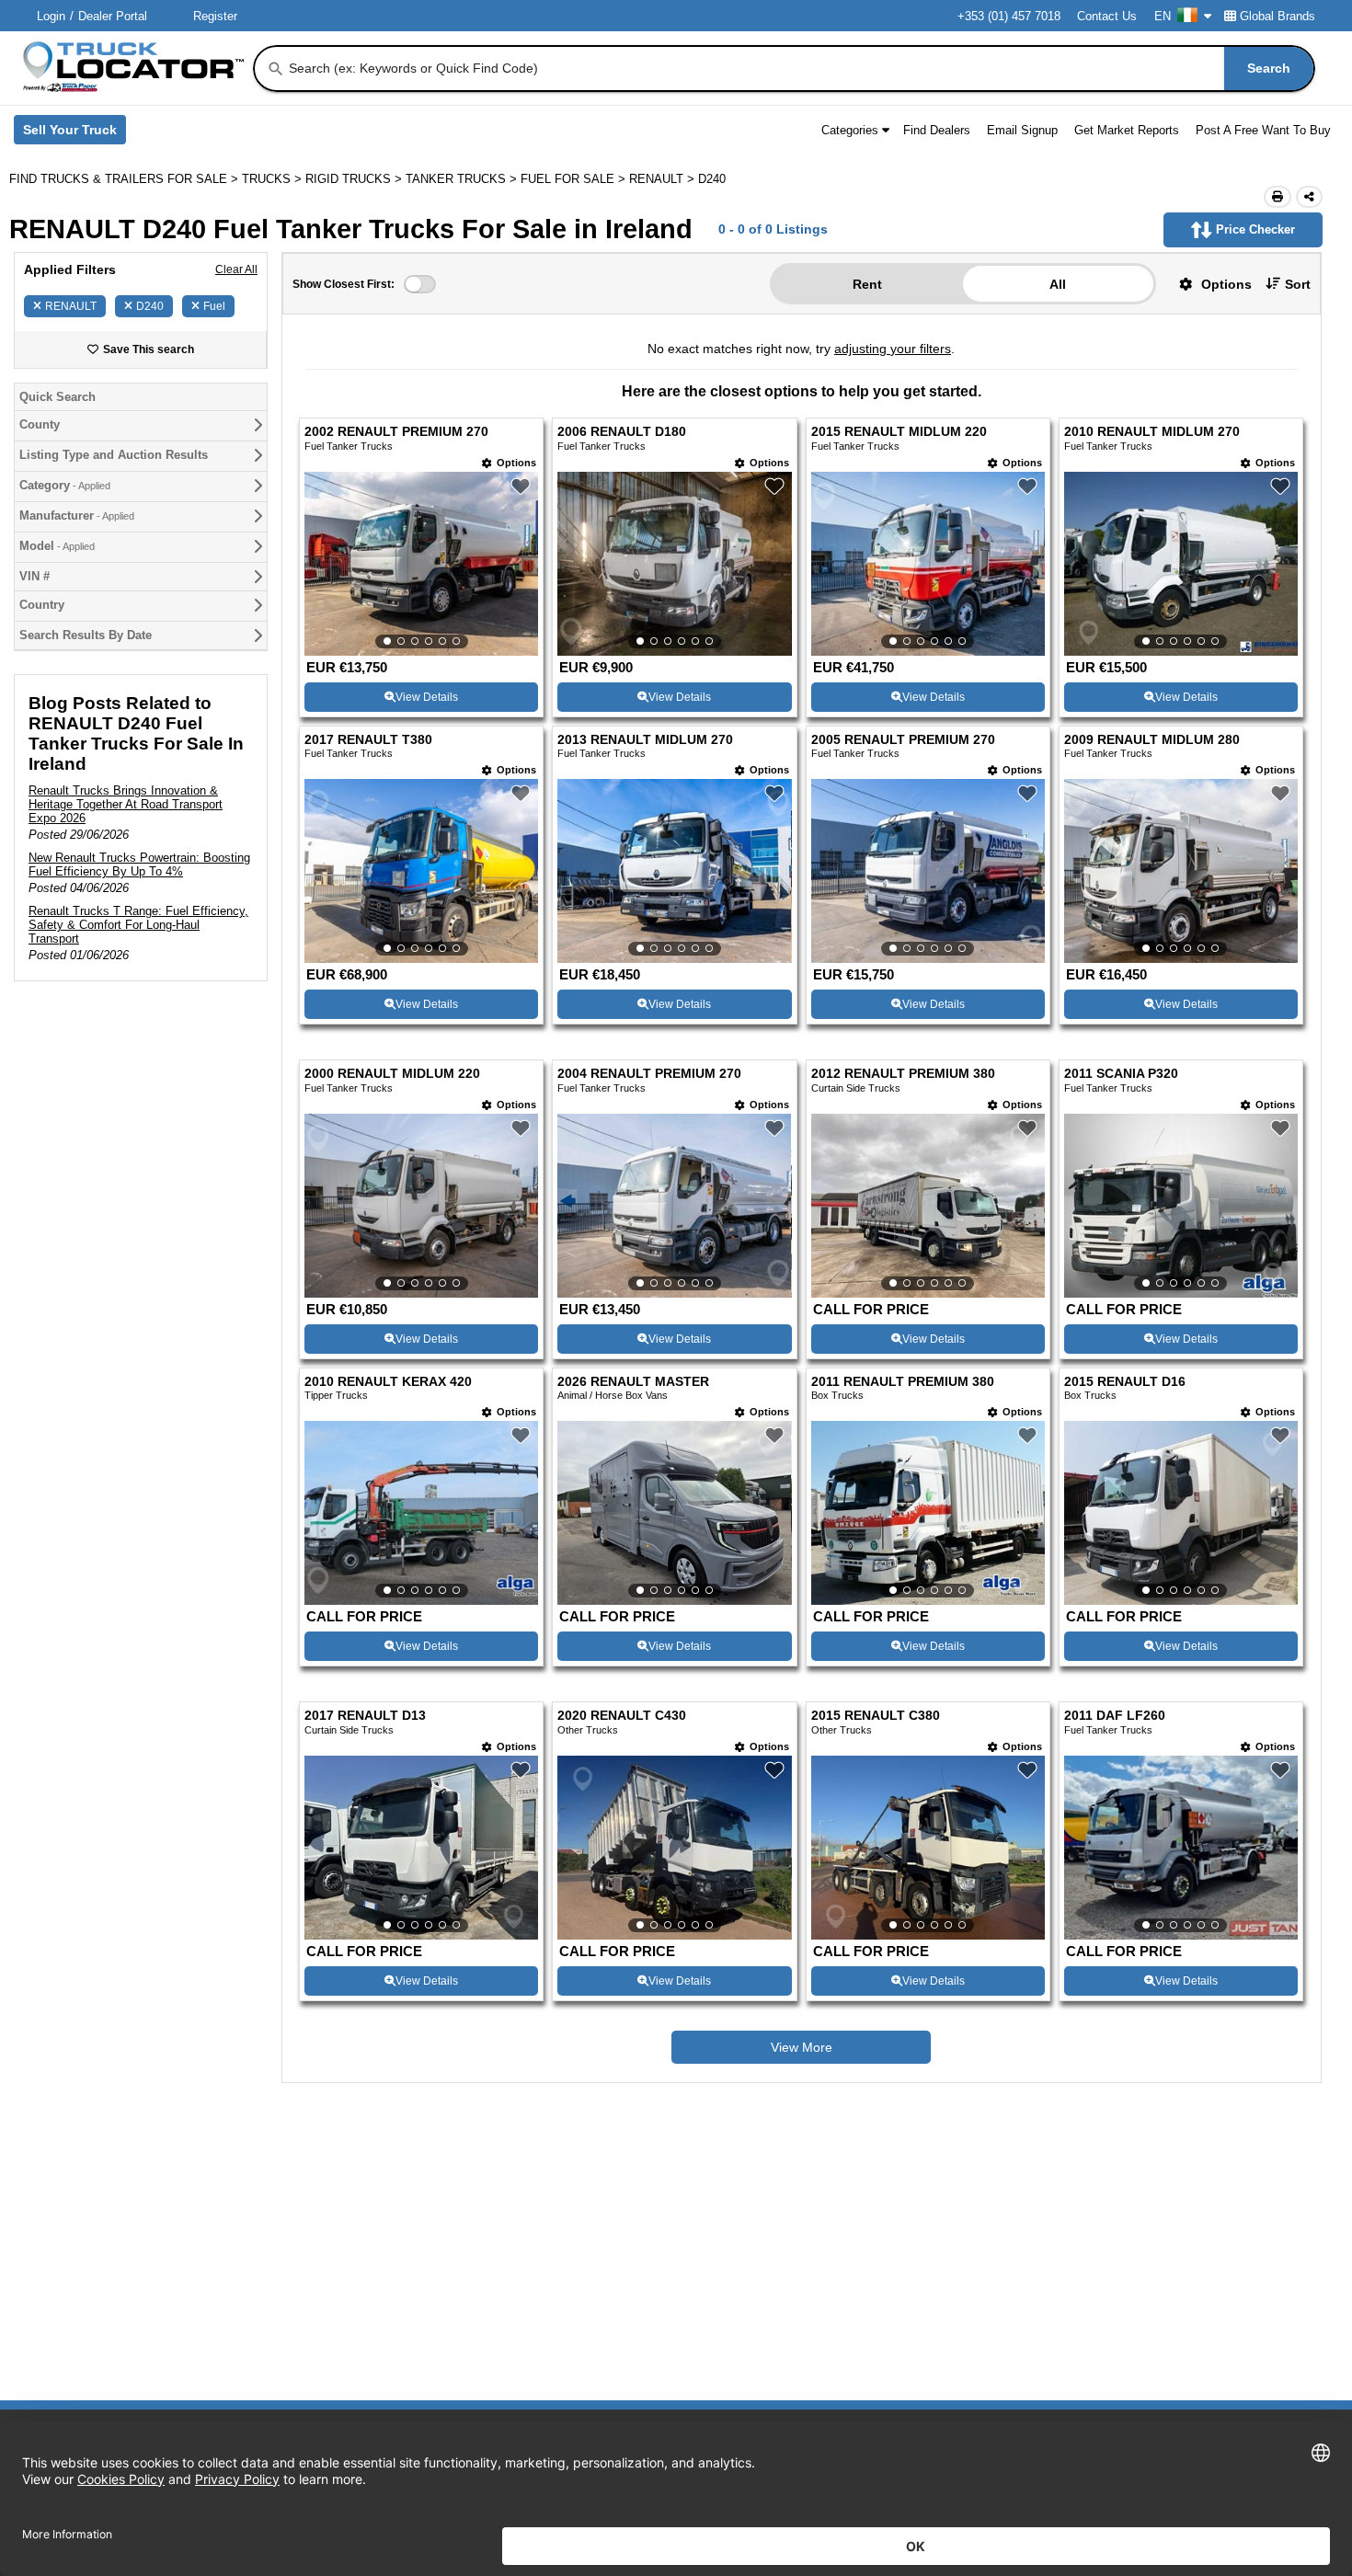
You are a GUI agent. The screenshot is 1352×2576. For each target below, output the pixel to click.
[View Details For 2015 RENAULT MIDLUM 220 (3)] (928, 564)
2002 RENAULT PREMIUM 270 (396, 432)
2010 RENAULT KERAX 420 (388, 1382)
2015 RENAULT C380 (876, 1716)
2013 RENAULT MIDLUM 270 (645, 740)
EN (1163, 16)
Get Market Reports (1127, 130)
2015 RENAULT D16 (1125, 1382)
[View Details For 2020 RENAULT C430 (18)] (674, 1848)
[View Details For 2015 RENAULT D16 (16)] (1181, 1513)
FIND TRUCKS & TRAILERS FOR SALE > (126, 179)
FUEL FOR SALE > (575, 179)
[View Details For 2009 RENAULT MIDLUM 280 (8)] (1181, 871)
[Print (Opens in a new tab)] (1278, 197)
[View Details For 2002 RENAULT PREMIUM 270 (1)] (421, 564)
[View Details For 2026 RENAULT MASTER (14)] (674, 1513)
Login (51, 16)
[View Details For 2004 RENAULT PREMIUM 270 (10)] (674, 1206)
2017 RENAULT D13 (365, 1716)
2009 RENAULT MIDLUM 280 (1152, 740)
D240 (150, 306)
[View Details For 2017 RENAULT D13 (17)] (421, 1848)
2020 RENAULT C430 (622, 1716)
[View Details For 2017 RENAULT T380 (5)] (421, 871)
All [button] (1058, 284)
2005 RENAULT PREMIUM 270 (903, 740)
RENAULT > (664, 179)
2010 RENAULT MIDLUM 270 (1152, 432)
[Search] (276, 69)
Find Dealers (937, 130)
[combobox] (800, 69)
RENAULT (71, 306)
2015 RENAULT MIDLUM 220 (899, 432)
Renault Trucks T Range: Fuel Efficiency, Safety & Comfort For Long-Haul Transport (138, 925)
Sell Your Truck (74, 133)
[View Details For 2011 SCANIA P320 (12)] (1181, 1206)
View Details (427, 697)
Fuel (214, 306)
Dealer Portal (113, 16)
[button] (1209, 284)
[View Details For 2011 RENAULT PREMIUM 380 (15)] (928, 1513)
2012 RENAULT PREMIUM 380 (903, 1074)
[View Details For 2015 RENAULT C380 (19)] (928, 1848)
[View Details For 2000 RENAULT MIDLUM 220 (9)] (421, 1206)
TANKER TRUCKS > (463, 179)
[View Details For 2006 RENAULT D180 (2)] (674, 564)
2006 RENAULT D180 (622, 432)
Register (215, 16)
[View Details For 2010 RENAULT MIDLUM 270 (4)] (1181, 564)
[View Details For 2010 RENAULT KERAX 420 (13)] (421, 1513)
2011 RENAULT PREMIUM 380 (903, 1382)
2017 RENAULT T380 (368, 740)
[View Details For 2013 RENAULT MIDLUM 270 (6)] (674, 871)
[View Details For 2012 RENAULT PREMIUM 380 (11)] (928, 1206)
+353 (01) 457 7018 (1009, 16)
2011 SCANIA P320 (1121, 1074)
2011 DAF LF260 (1115, 1716)
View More (802, 2047)
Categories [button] (850, 130)
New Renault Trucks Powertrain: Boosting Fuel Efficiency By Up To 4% (139, 864)
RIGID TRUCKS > (355, 179)
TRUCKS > (274, 179)
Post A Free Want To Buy (1263, 130)
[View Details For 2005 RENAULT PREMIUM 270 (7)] (928, 871)
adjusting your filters (893, 349)
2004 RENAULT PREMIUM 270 (649, 1074)
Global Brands (1278, 16)
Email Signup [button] (1022, 130)
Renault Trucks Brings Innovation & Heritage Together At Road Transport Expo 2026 (126, 804)
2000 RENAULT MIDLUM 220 (392, 1074)
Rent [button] (867, 284)
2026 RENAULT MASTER (633, 1382)
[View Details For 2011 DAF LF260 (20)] (1181, 1848)
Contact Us (1107, 16)
